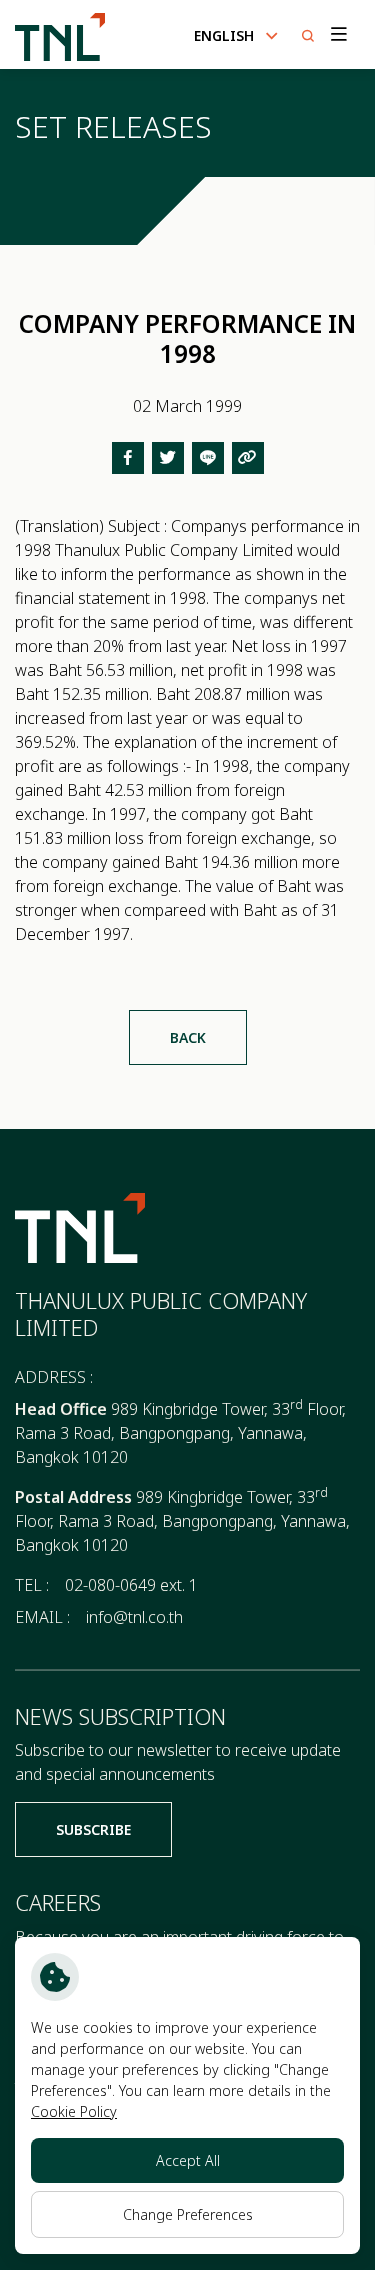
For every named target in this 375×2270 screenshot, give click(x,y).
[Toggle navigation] (337, 34)
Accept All (188, 2160)
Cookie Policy (74, 2111)
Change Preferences (188, 2214)
